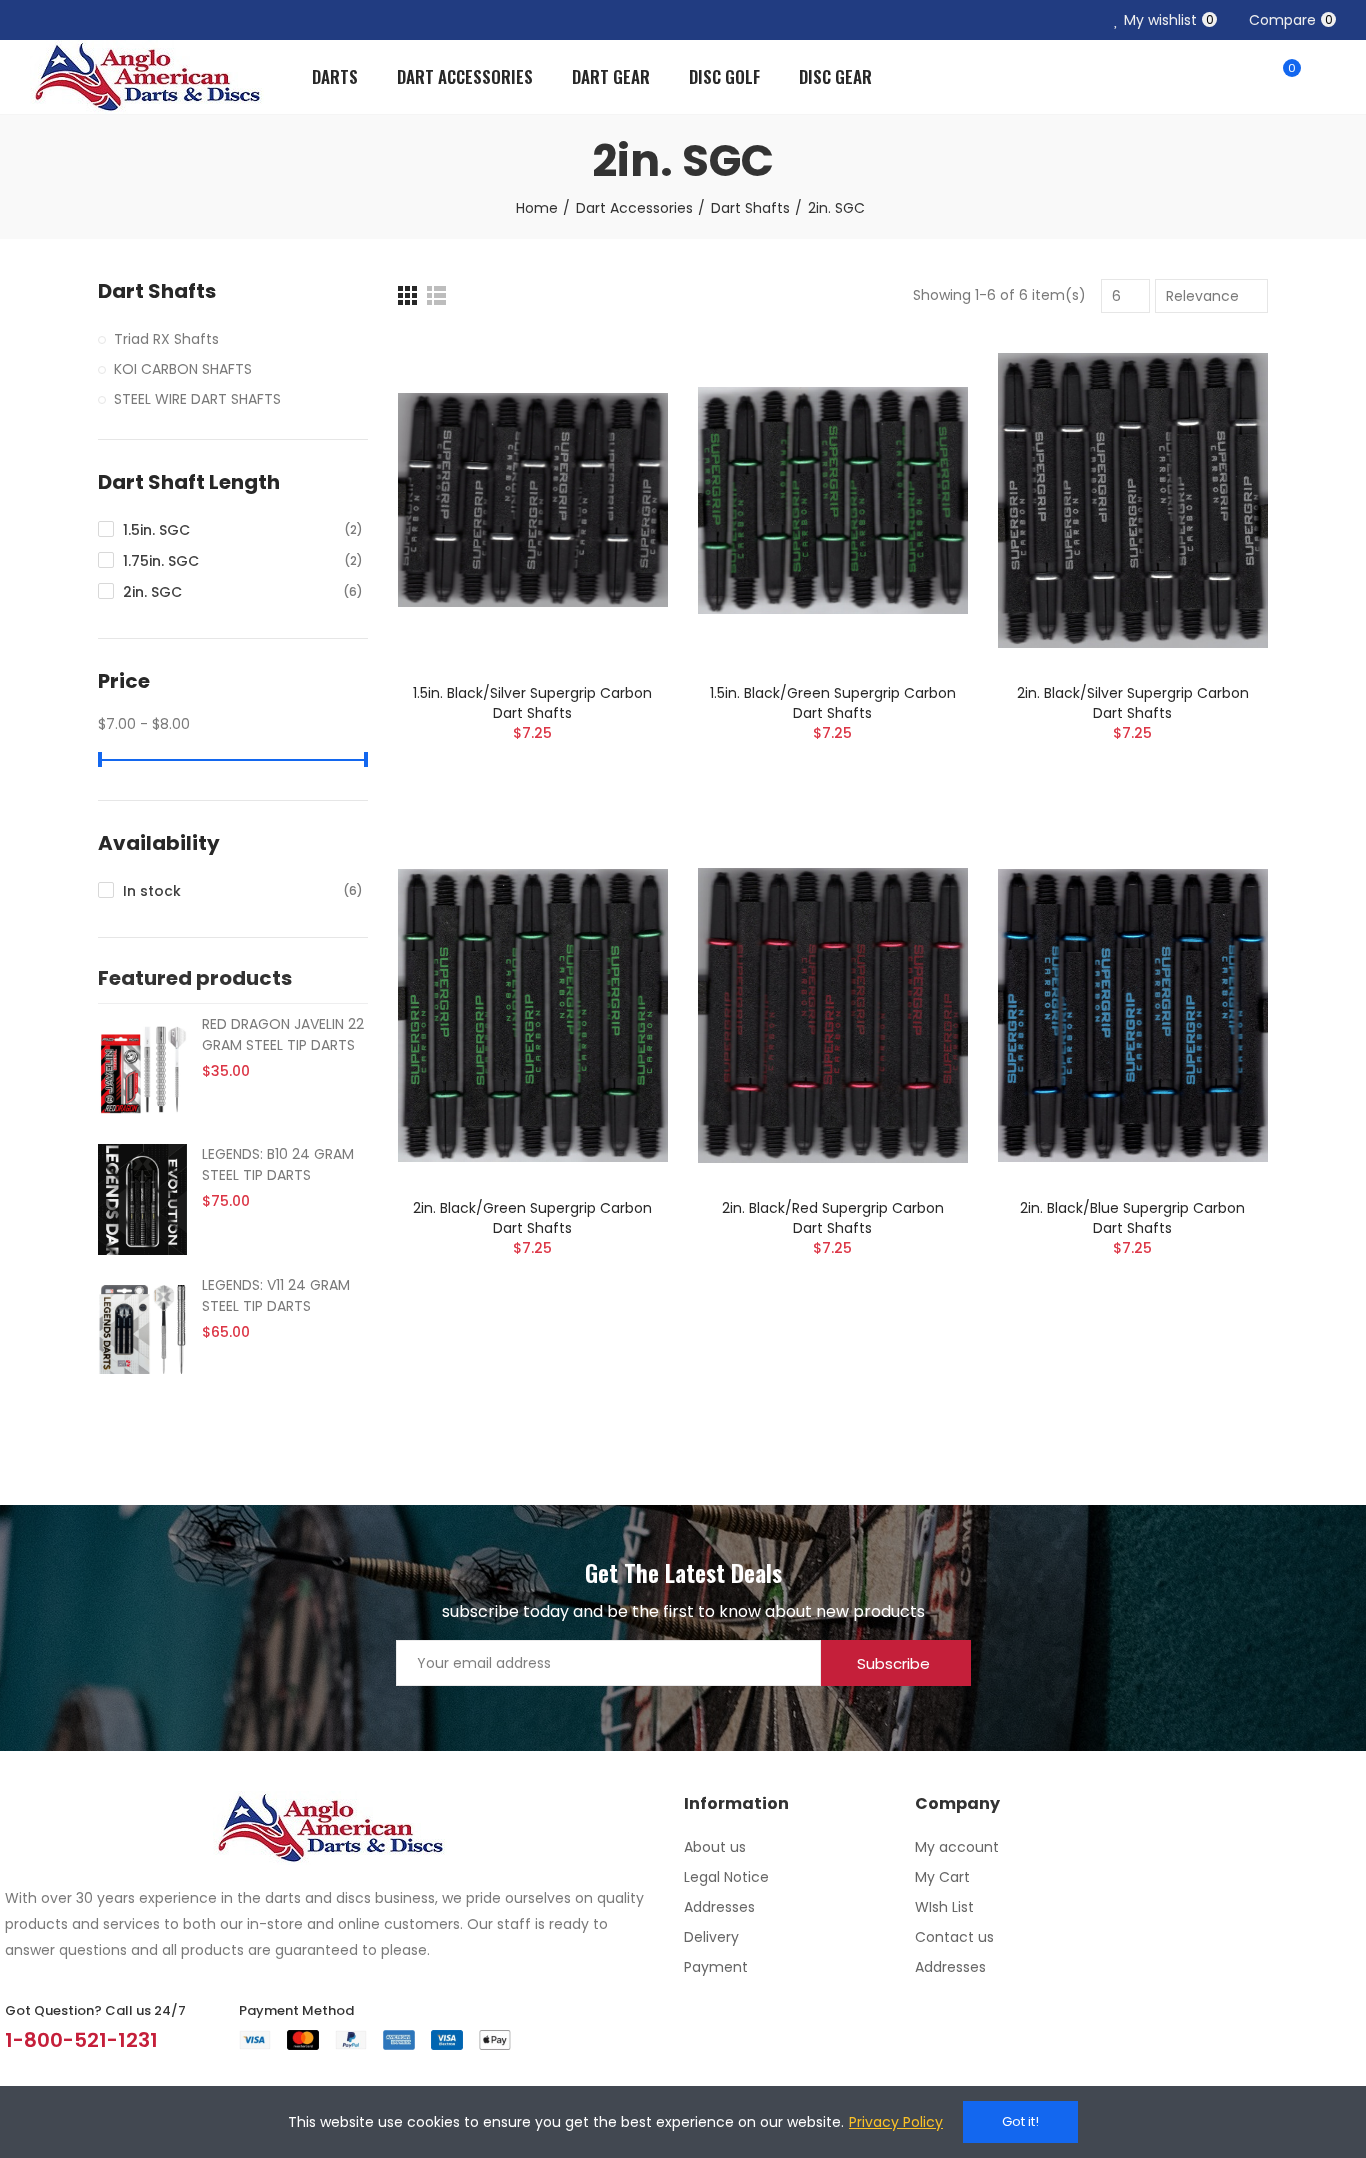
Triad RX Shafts (166, 339)
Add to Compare (618, 368)
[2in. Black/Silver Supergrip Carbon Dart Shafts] (1133, 500)
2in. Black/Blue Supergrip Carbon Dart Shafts (1132, 1218)
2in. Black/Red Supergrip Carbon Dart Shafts (833, 1218)
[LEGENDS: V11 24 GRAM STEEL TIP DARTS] (142, 1330)
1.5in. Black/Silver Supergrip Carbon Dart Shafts (532, 703)
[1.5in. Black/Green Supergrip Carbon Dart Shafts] (833, 500)
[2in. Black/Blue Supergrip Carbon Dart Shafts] (1133, 1015)
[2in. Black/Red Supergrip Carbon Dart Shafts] (833, 1015)
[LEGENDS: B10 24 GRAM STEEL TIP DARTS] (142, 1199)
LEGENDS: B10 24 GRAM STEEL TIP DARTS (278, 1164)
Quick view (618, 448)
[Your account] (1326, 77)
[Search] (1243, 77)
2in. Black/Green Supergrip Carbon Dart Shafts (532, 1218)
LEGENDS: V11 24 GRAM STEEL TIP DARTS (276, 1295)
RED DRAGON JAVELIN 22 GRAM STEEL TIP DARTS (283, 1034)
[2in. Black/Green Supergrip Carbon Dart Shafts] (533, 1015)
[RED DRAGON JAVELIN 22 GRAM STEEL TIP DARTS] (142, 1069)
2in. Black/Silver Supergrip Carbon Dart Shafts (1133, 703)
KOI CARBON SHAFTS (183, 369)
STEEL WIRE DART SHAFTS (197, 399)
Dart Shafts (157, 291)
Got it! (1020, 2121)
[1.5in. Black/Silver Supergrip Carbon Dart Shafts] (533, 500)
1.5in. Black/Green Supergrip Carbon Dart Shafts (833, 703)
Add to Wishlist (618, 408)
